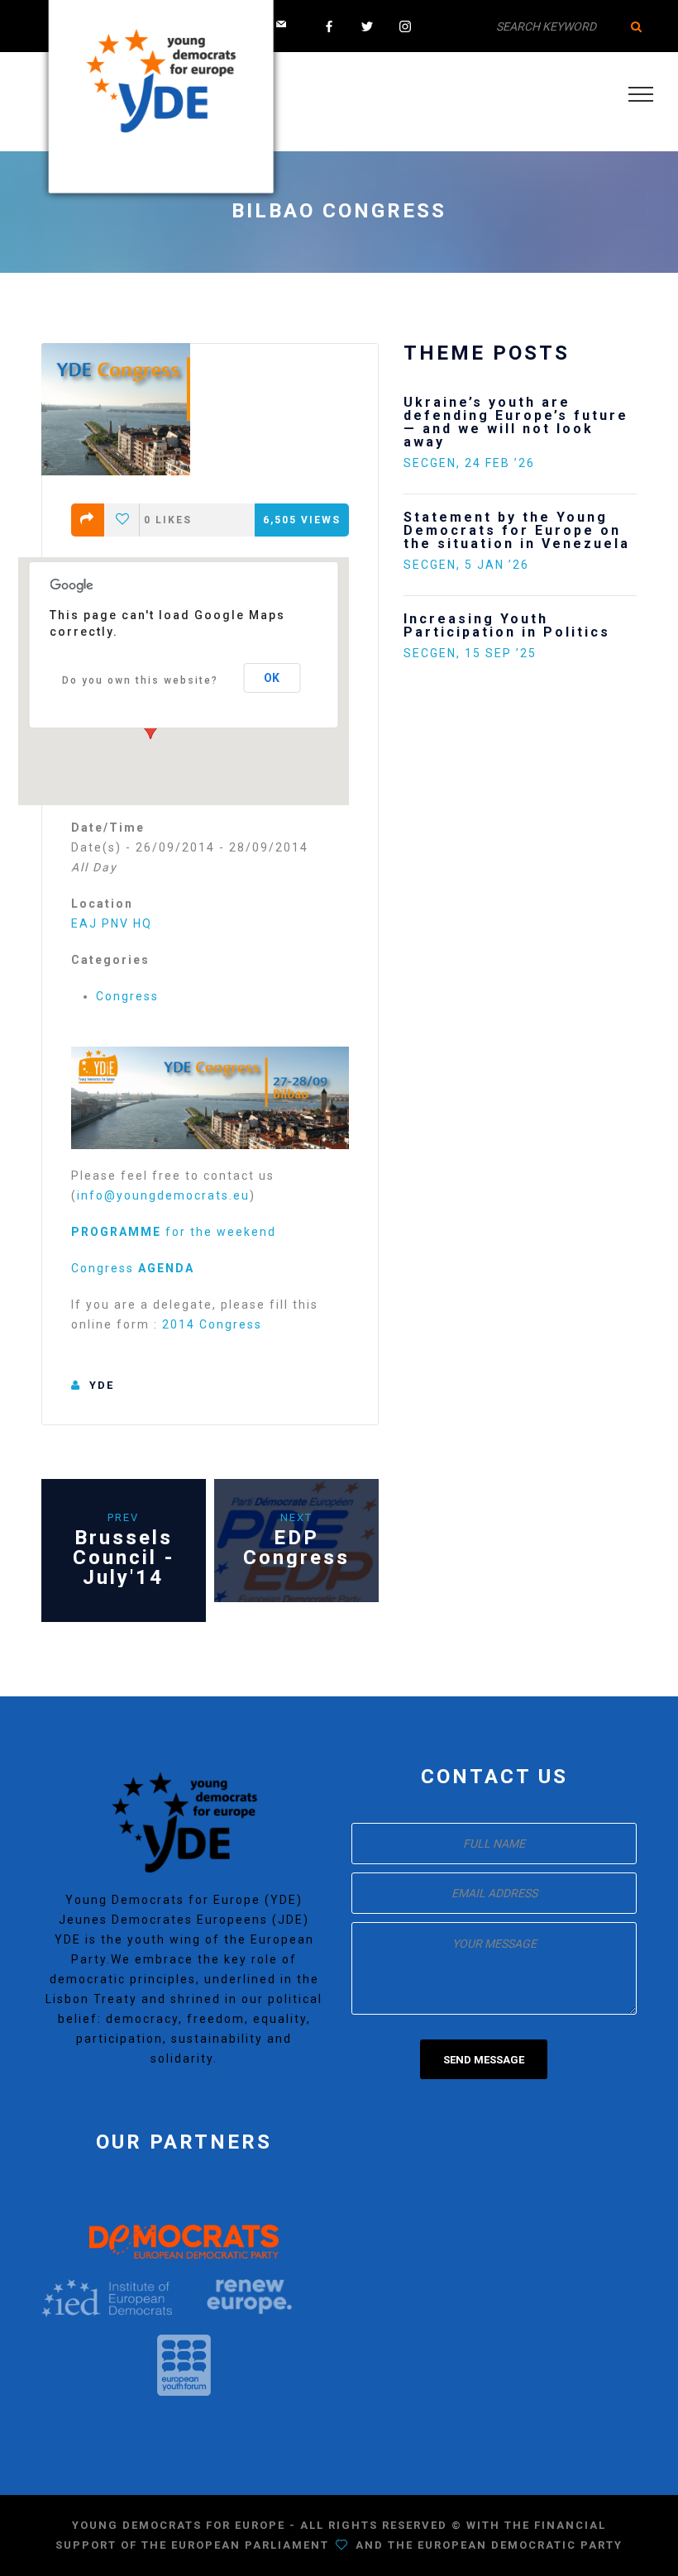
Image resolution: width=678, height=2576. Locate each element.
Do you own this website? (140, 680)
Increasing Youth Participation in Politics (507, 625)
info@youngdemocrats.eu (163, 1195)
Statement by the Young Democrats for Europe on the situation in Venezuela (517, 530)
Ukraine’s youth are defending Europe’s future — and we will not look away (516, 422)
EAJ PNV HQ (112, 923)
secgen (430, 463)
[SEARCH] (637, 26)
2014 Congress (212, 1324)
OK (272, 678)
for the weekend (174, 1232)
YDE (102, 1385)
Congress (127, 996)
